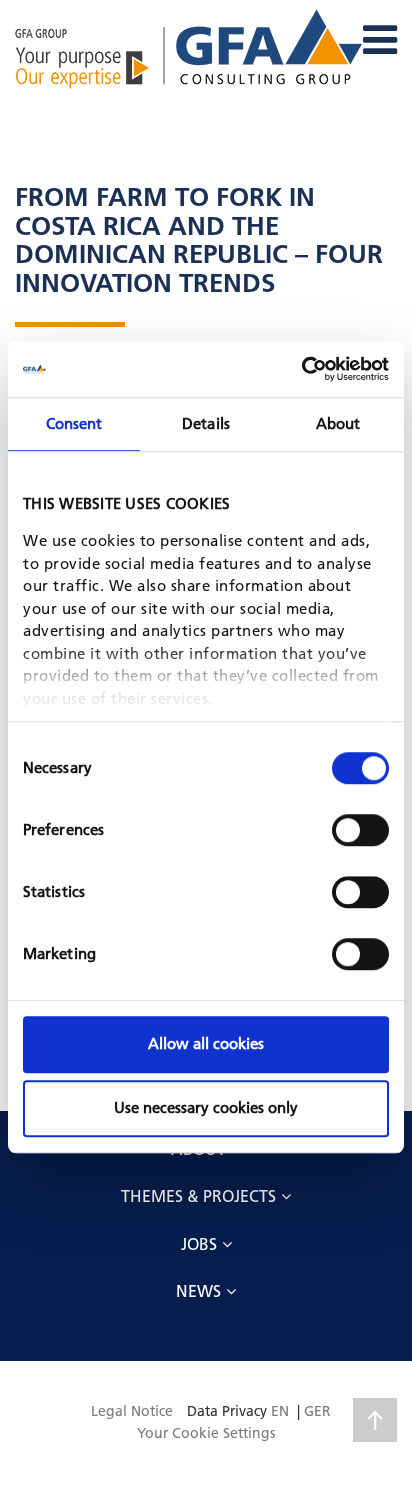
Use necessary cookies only (206, 1107)
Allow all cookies (206, 1043)
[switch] (360, 830)
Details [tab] (206, 423)
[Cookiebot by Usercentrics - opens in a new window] (301, 369)
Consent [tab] (74, 423)
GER (317, 1411)
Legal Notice (132, 1411)
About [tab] (338, 423)
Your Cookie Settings (206, 1433)
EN (280, 1411)
